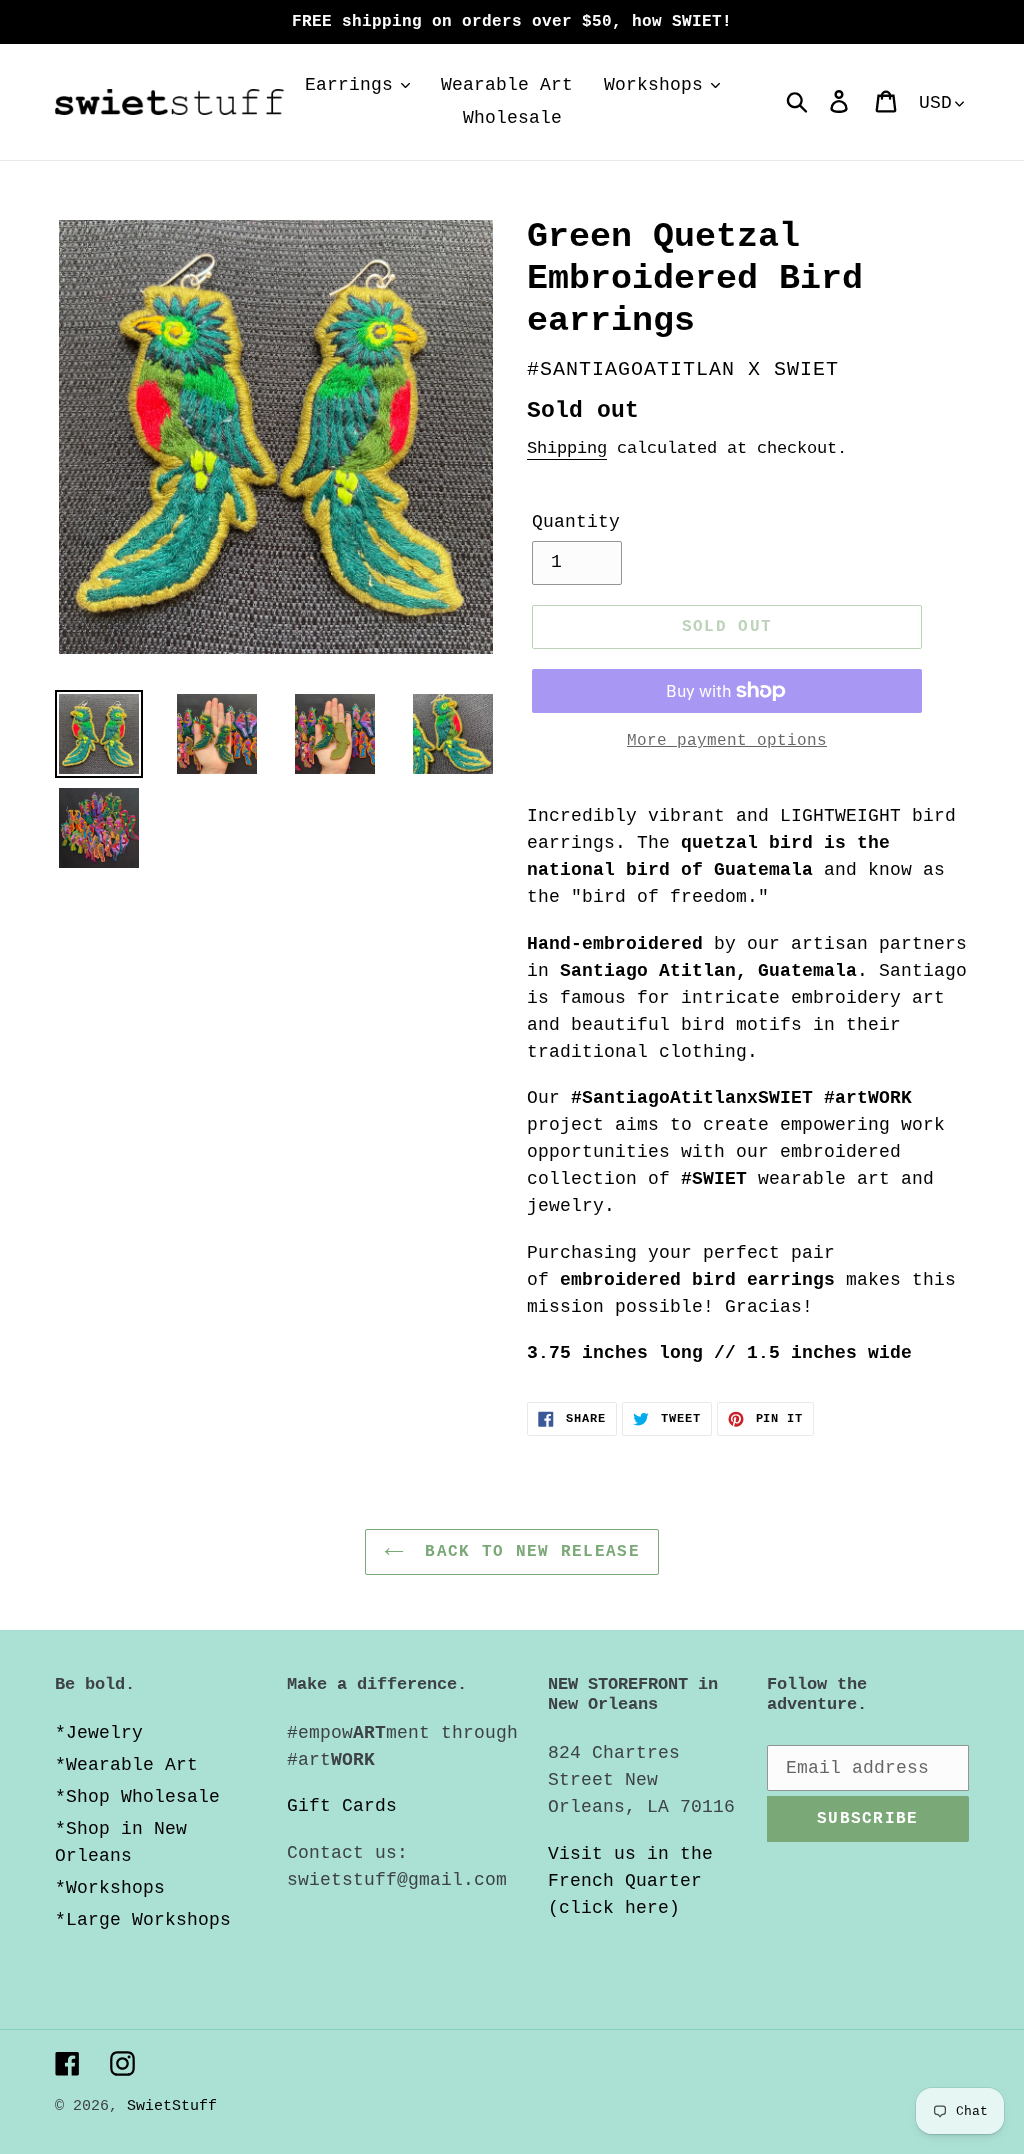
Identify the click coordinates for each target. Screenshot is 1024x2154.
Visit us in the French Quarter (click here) (630, 1881)
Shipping (567, 448)
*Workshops (110, 1888)
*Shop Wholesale (137, 1797)
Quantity (576, 522)
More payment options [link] (727, 741)
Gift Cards (342, 1806)
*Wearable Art (126, 1765)
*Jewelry (99, 1733)
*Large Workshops (143, 1920)
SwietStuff (172, 2106)
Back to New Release (527, 1552)
